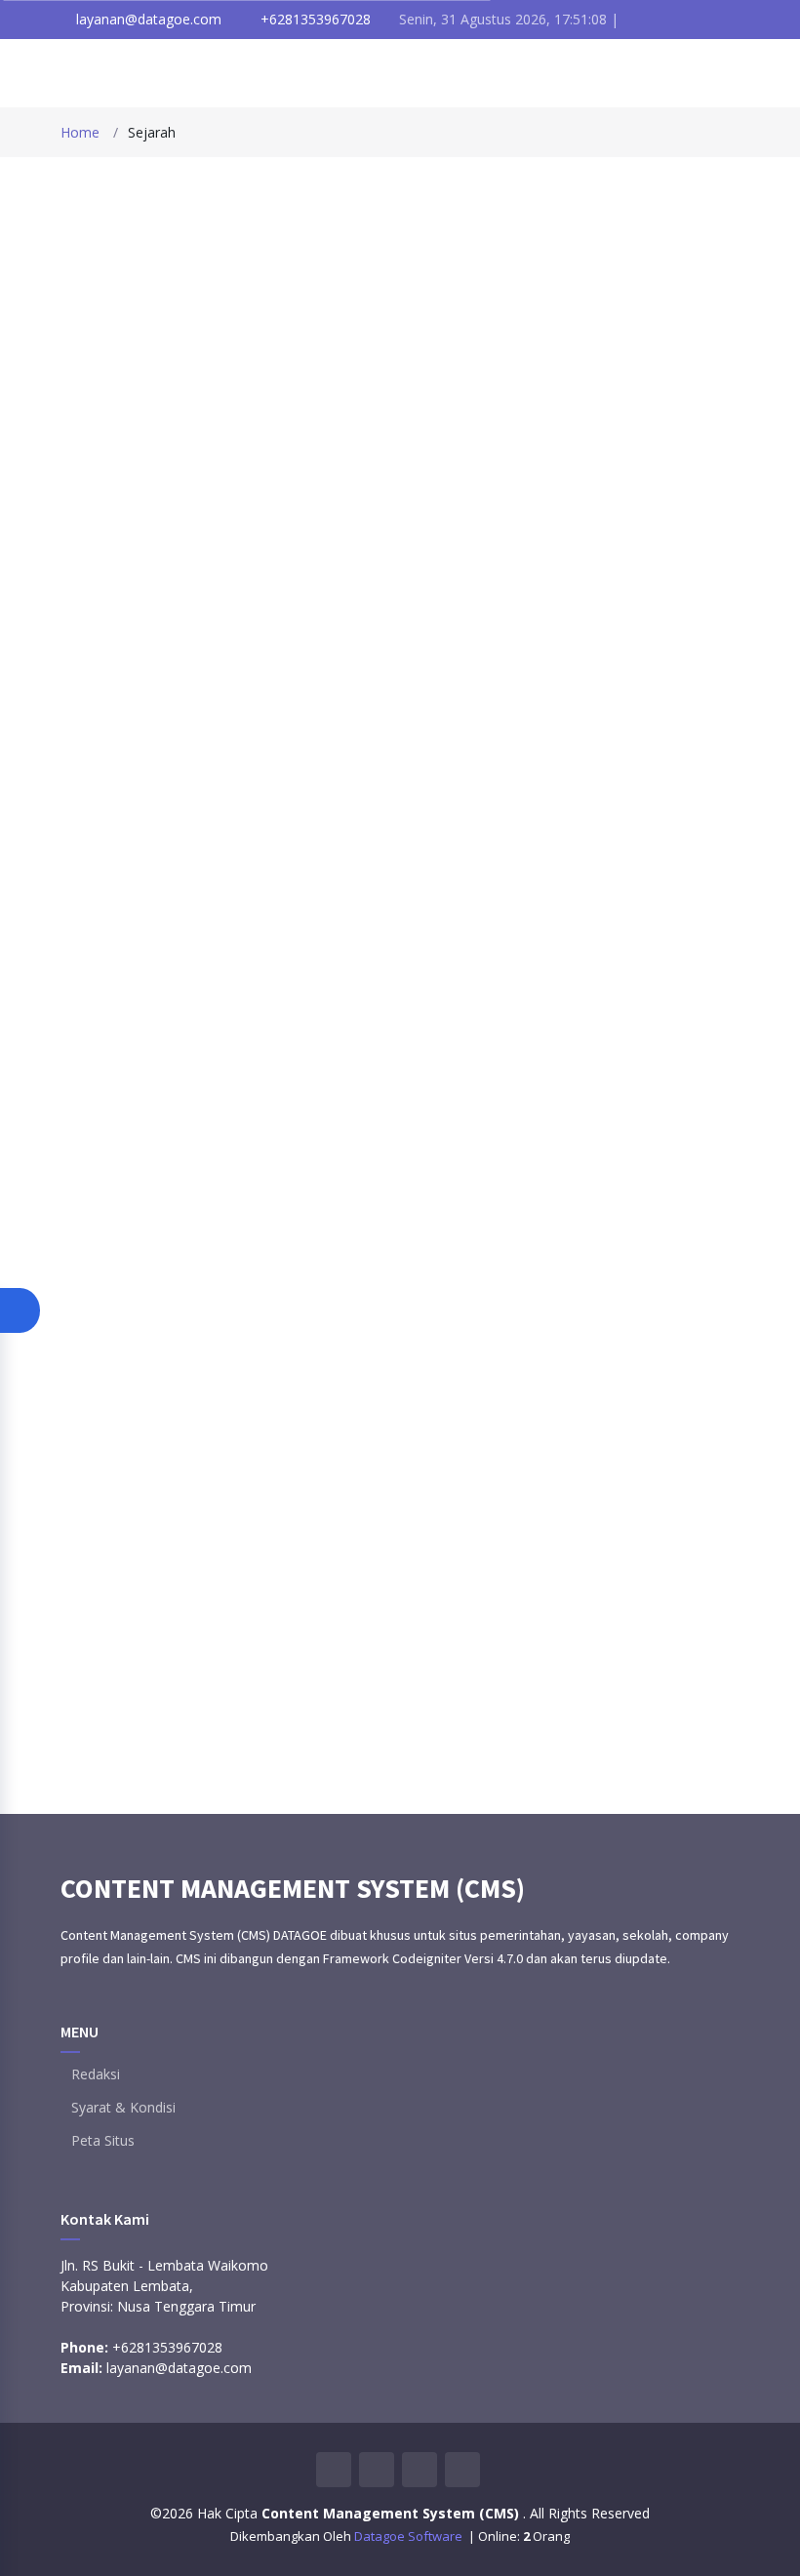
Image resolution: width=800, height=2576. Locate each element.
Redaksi (96, 2074)
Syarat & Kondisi (123, 2108)
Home (80, 132)
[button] (20, 1310)
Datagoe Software (410, 2536)
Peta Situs (103, 2141)
